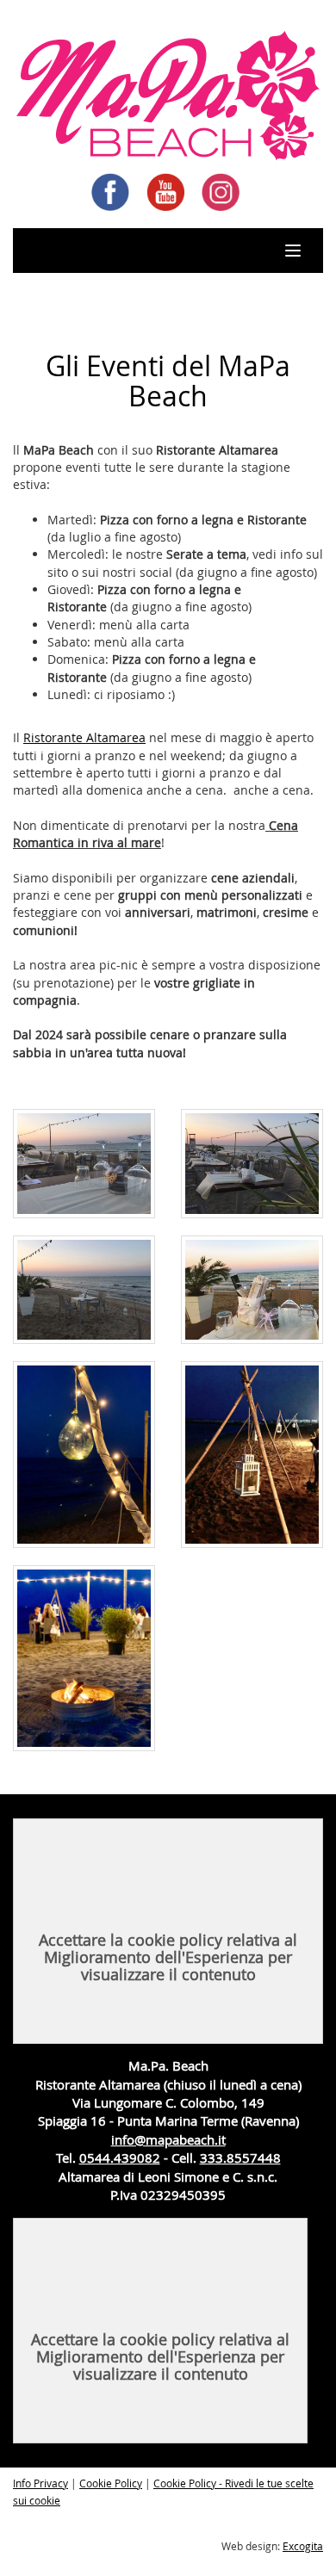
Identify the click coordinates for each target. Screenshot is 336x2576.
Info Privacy (40, 2483)
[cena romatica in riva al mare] (84, 1455)
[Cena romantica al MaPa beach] (84, 1163)
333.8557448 (240, 2158)
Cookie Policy (111, 2483)
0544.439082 (120, 2158)
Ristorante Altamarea (84, 737)
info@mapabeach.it (168, 2139)
